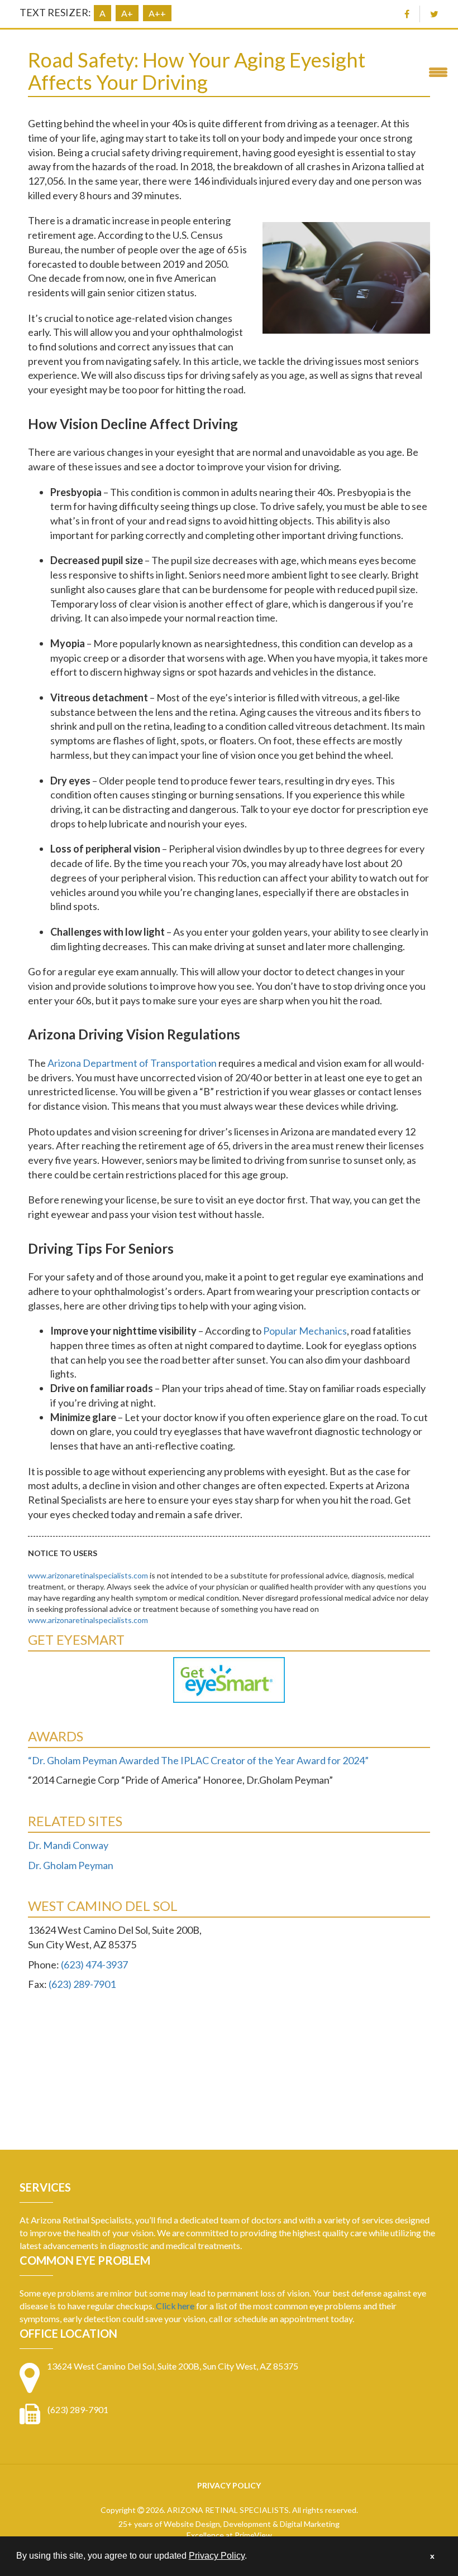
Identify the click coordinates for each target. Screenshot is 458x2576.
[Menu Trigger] (438, 71)
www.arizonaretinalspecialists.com (88, 1575)
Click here (175, 2306)
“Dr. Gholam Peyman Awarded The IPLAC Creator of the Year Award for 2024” (198, 1760)
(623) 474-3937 (94, 1964)
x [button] (432, 2556)
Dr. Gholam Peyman (71, 1865)
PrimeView (253, 2535)
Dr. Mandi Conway (68, 1845)
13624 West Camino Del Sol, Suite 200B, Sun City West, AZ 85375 (173, 2366)
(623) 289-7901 (82, 1984)
